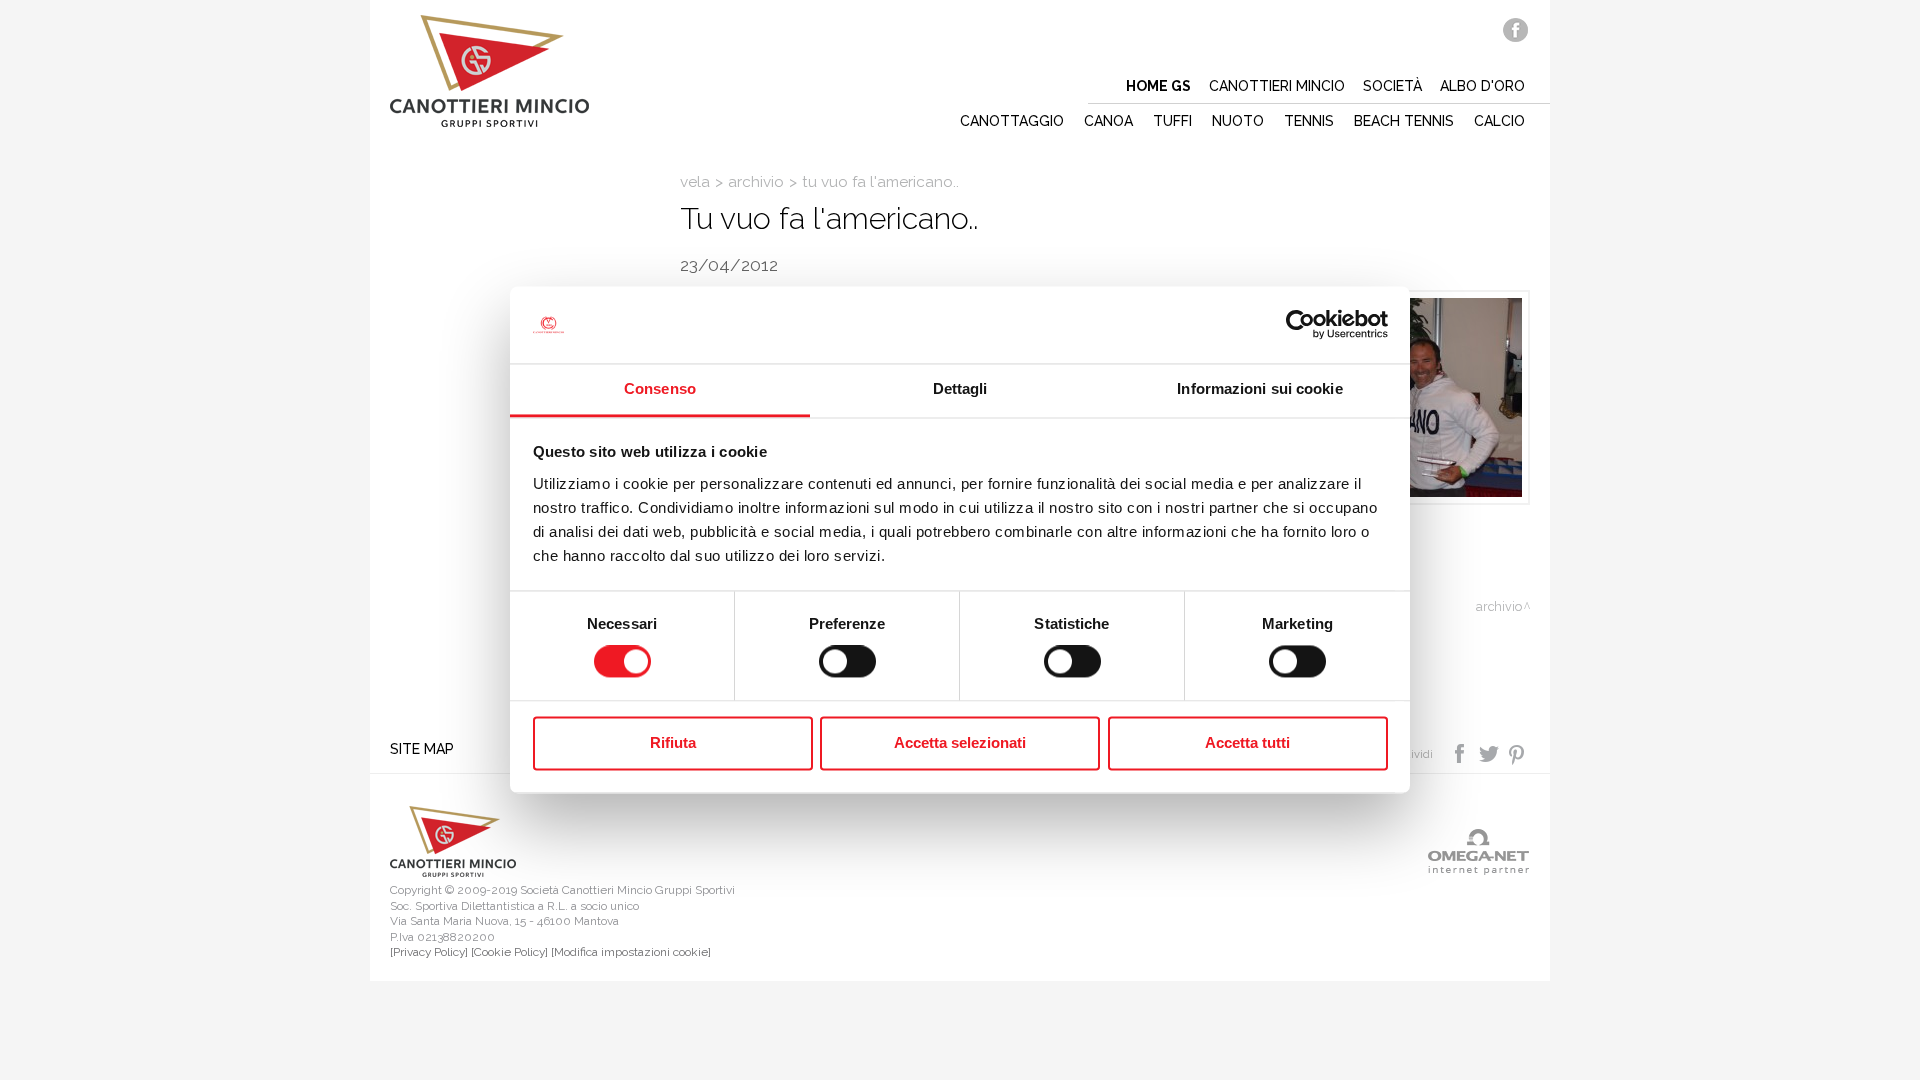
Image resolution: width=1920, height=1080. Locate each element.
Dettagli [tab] (960, 388)
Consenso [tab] (660, 388)
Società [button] (1392, 86)
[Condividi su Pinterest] (1517, 753)
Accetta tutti (1247, 742)
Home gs (1158, 86)
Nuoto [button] (1238, 121)
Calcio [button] (1499, 121)
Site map (422, 749)
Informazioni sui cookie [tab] (1259, 388)
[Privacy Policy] (429, 952)
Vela (695, 182)
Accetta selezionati (960, 742)
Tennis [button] (1309, 121)
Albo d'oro (1482, 86)
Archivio (756, 182)
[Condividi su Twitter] (1490, 753)
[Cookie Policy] (509, 952)
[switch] (847, 662)
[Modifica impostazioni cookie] (631, 952)
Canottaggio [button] (1012, 121)
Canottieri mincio (1277, 86)
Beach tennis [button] (1404, 121)
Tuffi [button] (1172, 121)
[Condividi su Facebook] (1461, 753)
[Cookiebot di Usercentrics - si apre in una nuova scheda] (1300, 325)
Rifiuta (673, 742)
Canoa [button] (1108, 121)
